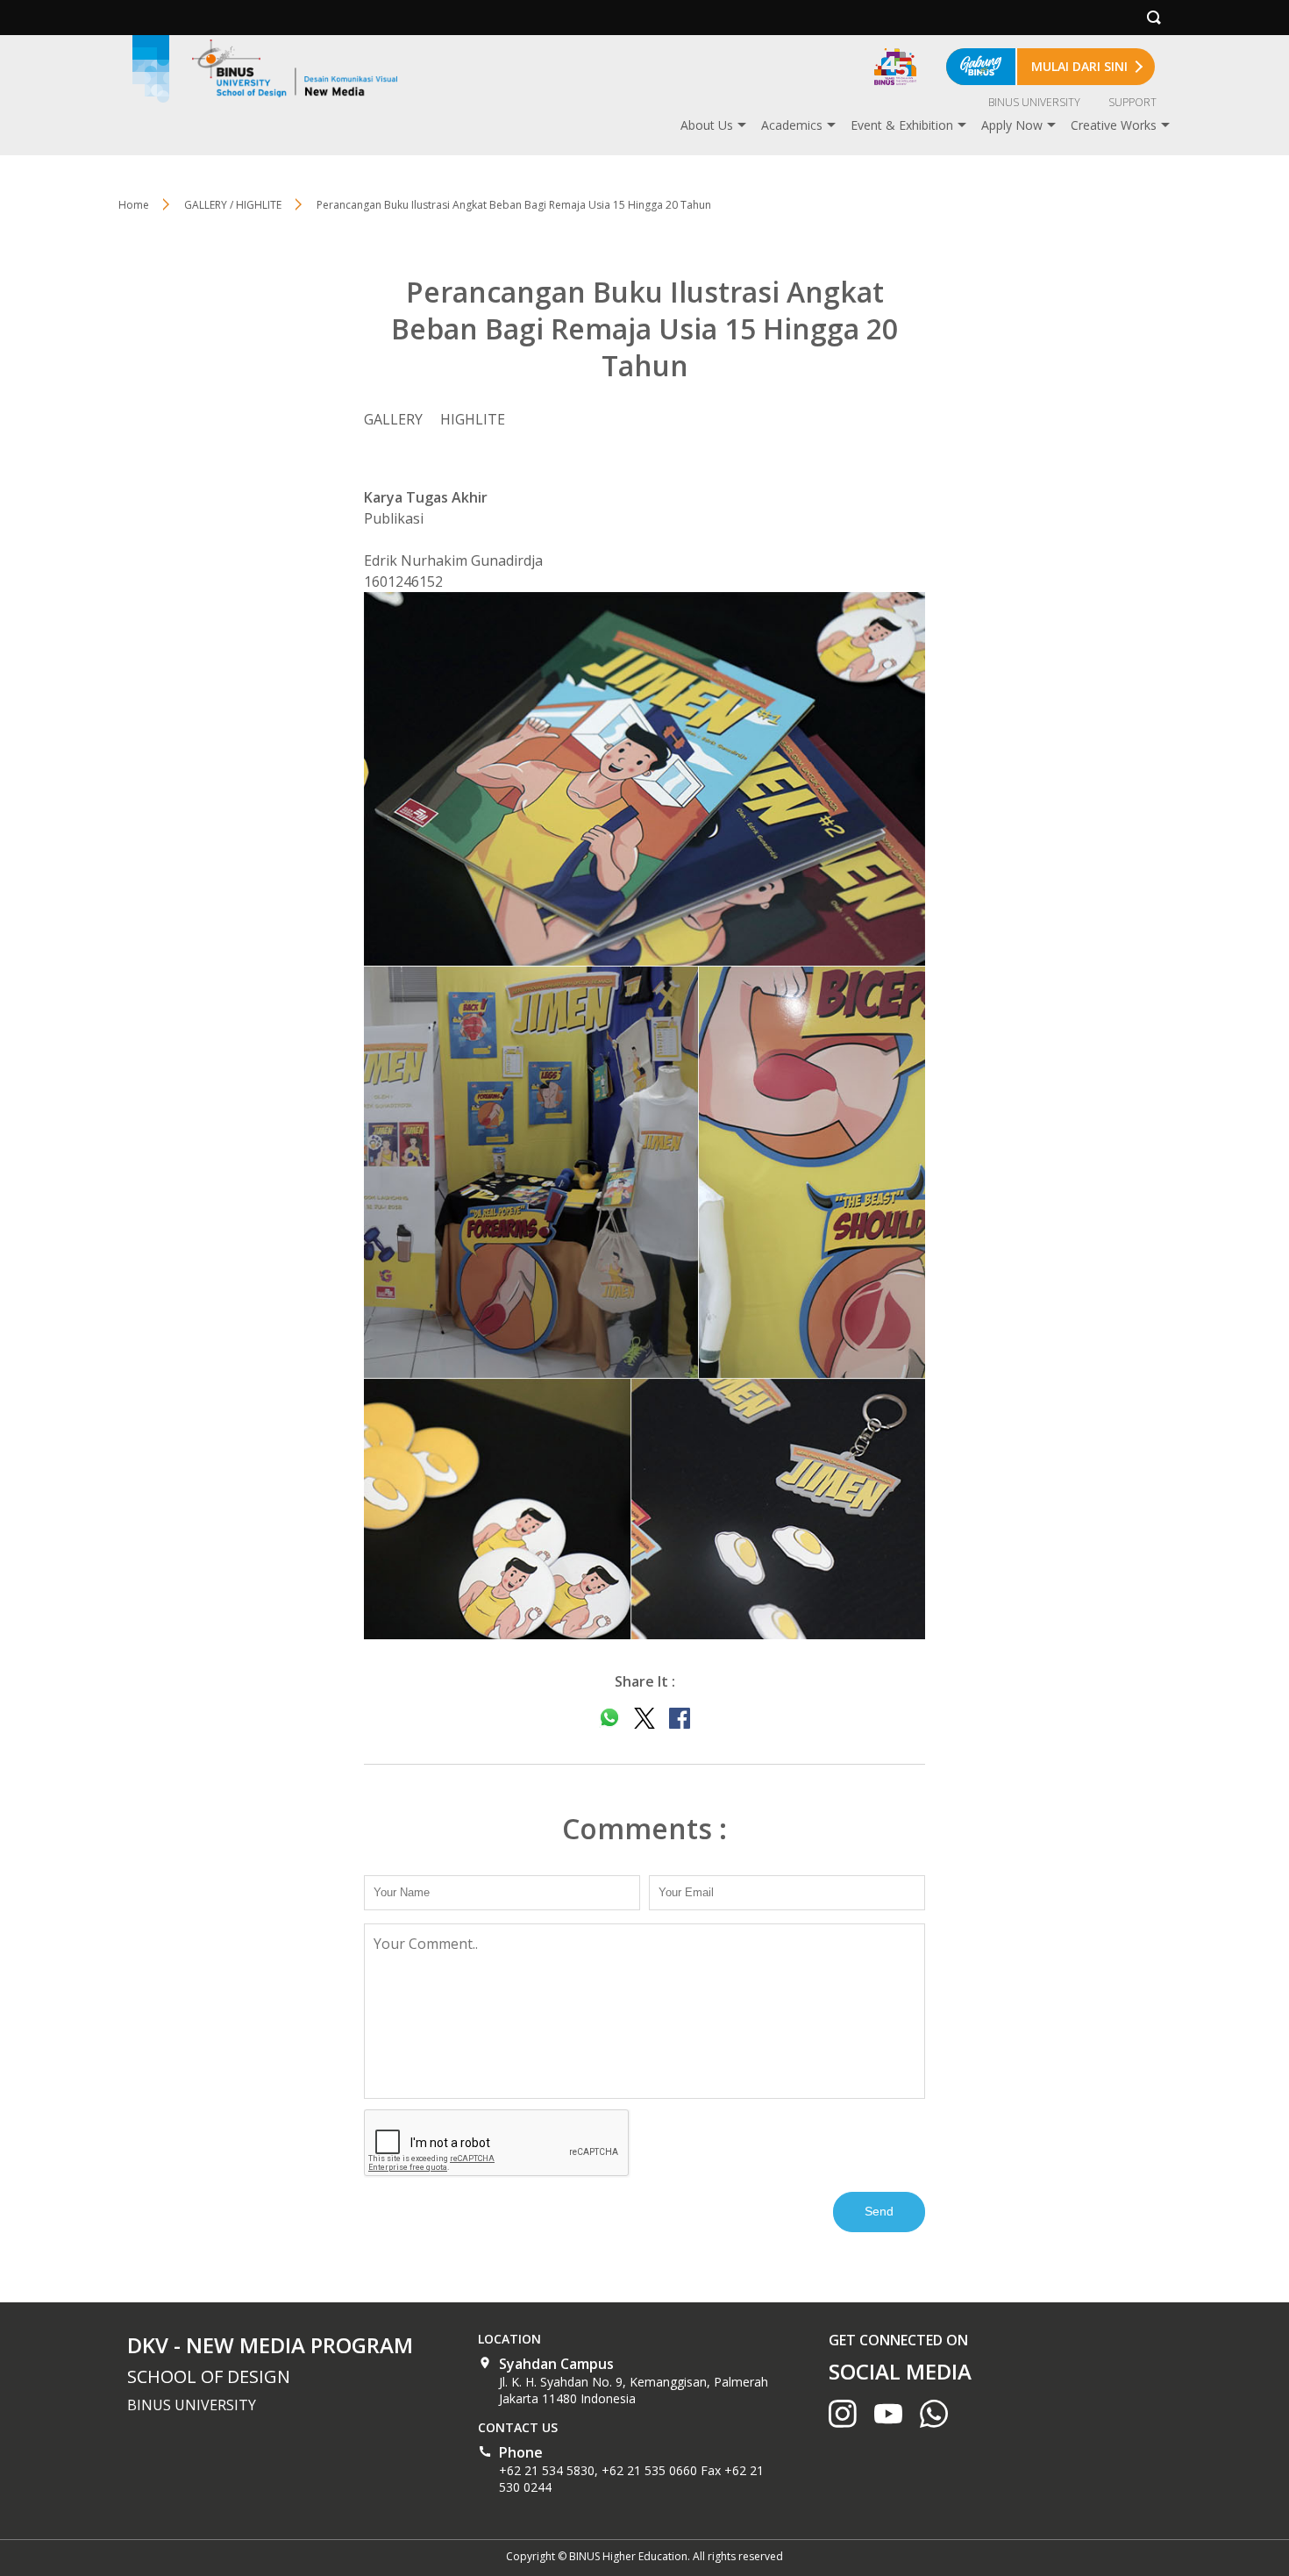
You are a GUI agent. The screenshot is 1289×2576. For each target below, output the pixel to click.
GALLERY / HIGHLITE (233, 205)
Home (134, 205)
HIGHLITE (473, 419)
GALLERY (393, 419)
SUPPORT (1132, 102)
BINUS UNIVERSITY (1034, 102)
